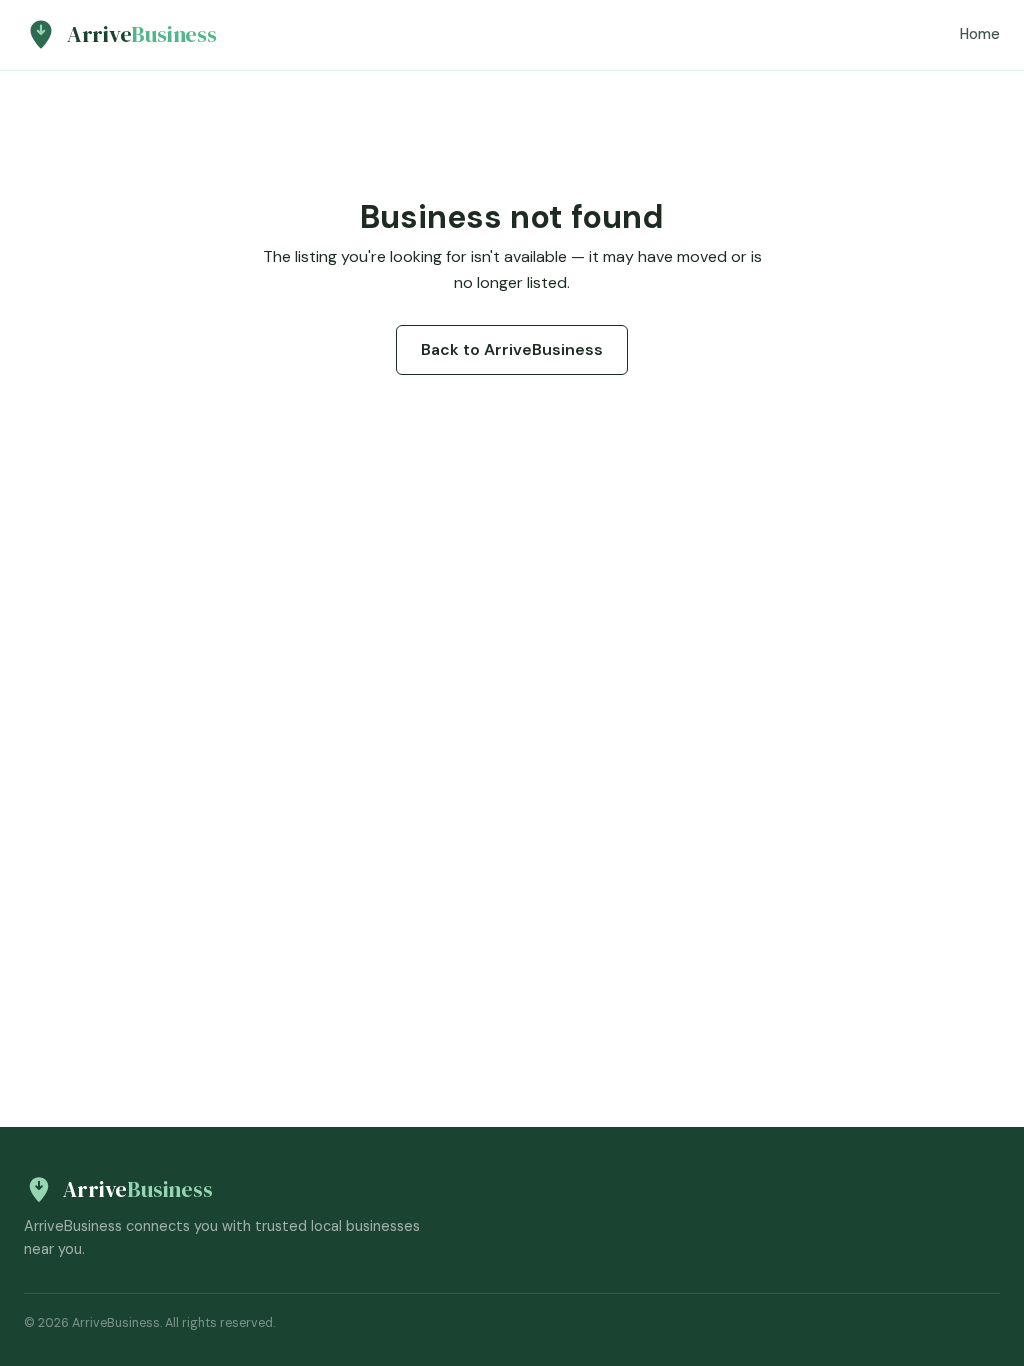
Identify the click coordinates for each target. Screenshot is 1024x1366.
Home (980, 34)
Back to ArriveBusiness (512, 349)
